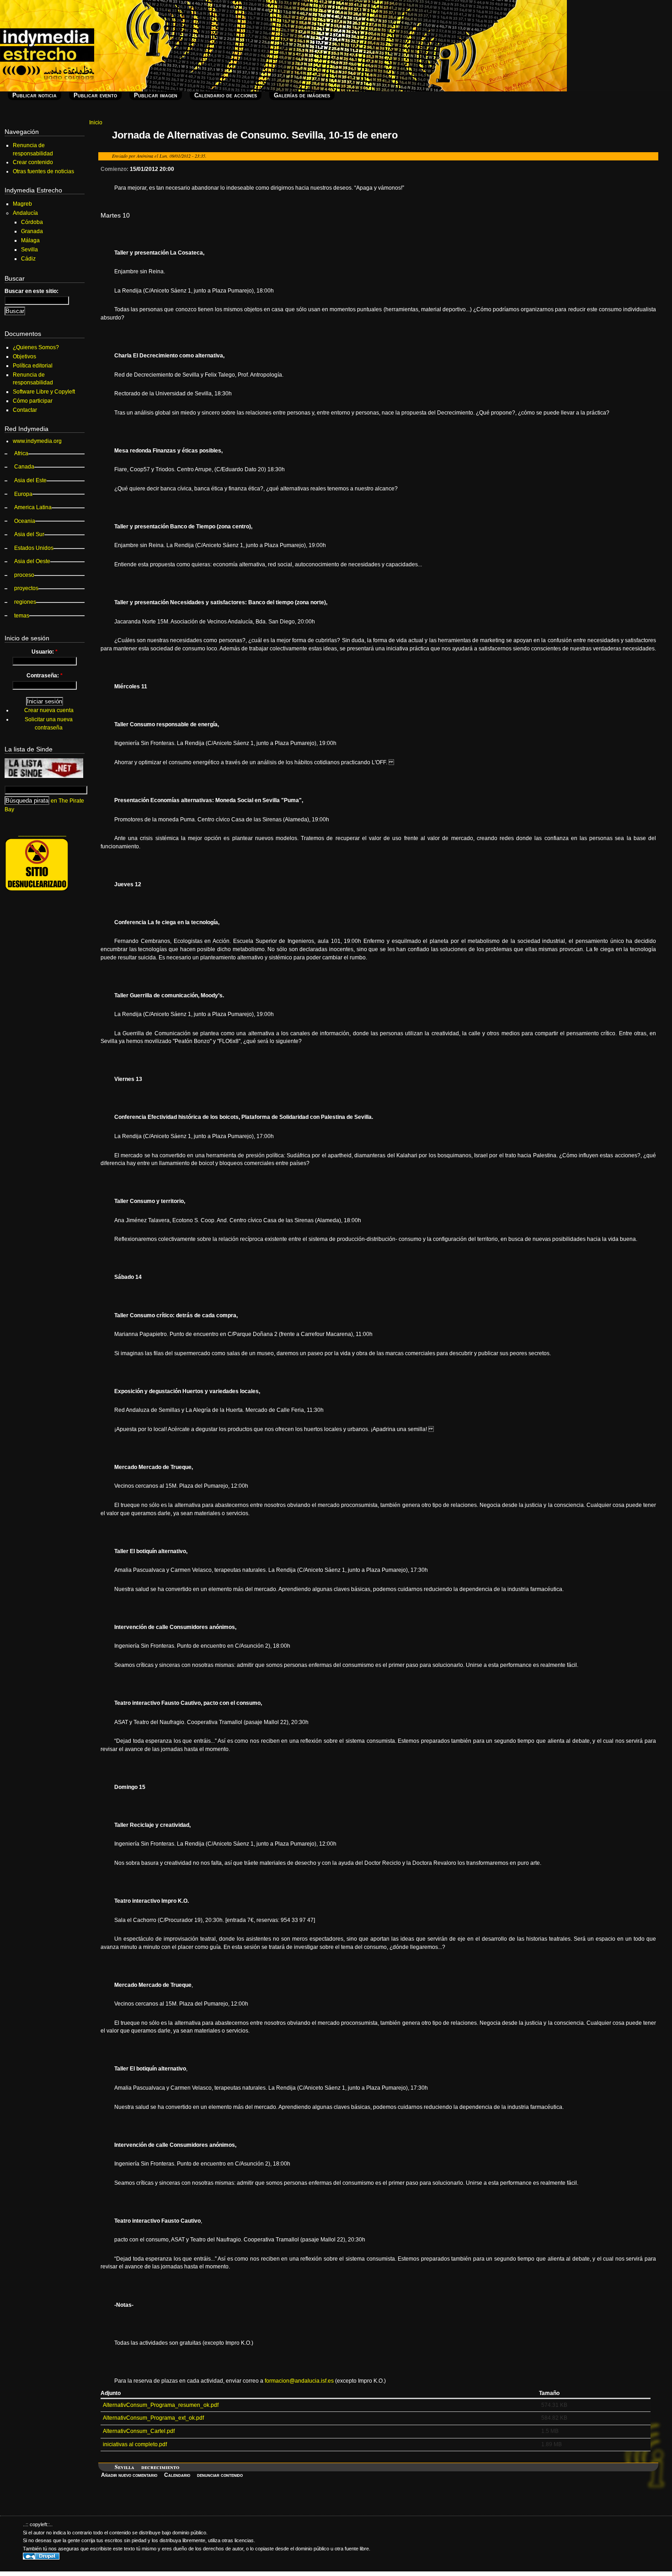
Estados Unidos (34, 548)
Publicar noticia (35, 95)
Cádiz (28, 259)
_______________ (42, 833)
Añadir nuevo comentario (129, 2475)
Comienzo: (115, 169)
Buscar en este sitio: (32, 291)
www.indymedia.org (37, 441)
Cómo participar (33, 401)
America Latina (33, 507)
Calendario (177, 2475)
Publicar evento (95, 95)
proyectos (26, 588)
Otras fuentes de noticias (43, 171)
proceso (24, 575)
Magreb (22, 204)
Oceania (25, 521)
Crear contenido (33, 162)
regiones (25, 602)
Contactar (25, 410)
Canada (24, 467)
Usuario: (45, 652)
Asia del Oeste (32, 561)
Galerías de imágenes (302, 95)
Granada (32, 231)
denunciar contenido (220, 2475)
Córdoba (32, 222)
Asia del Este (30, 480)
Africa (21, 453)
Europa (23, 494)
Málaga (30, 240)
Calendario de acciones (226, 95)
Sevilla (125, 2467)
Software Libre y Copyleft (44, 392)
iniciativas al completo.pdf (135, 2444)
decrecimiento (160, 2467)
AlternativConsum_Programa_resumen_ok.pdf (161, 2405)
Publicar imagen (156, 95)
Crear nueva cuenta (49, 710)
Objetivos (24, 357)
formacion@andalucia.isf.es (299, 2381)
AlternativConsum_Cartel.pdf (139, 2431)
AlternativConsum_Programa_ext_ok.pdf (153, 2418)
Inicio (96, 122)
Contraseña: (45, 676)
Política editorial (33, 366)
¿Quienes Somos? (36, 347)
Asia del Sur (29, 534)
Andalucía (25, 213)
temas (22, 616)
